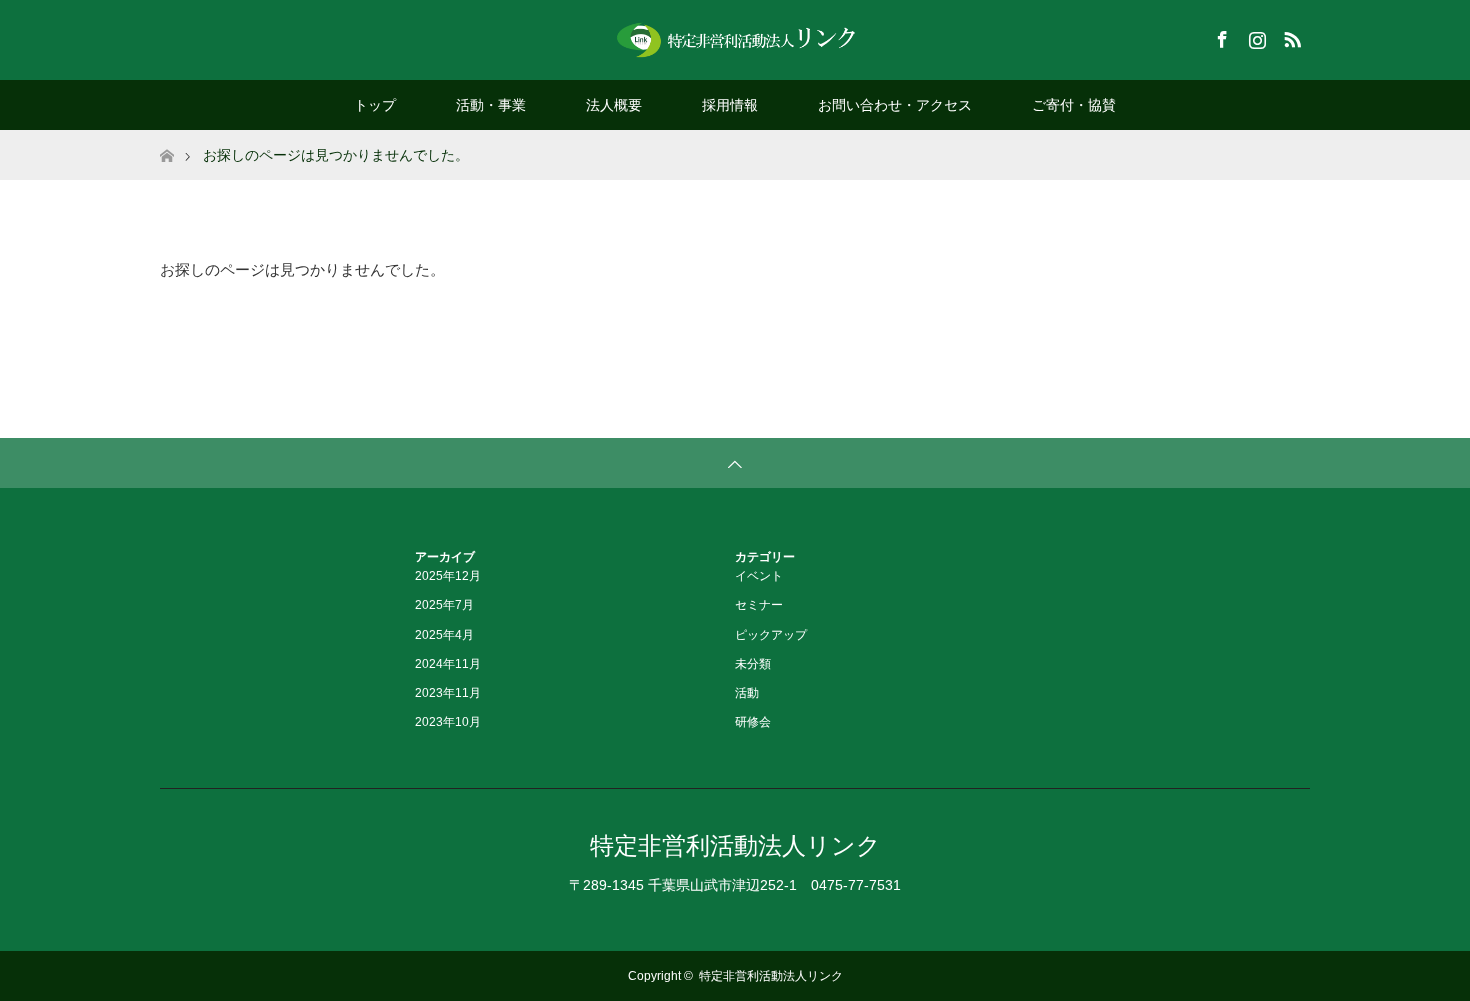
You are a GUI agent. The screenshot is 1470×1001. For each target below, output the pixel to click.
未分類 (753, 664)
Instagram (1255, 36)
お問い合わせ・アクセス (895, 105)
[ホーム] (166, 137)
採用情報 (730, 105)
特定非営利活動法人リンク (735, 845)
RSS (1290, 36)
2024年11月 (448, 664)
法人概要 (614, 105)
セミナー (759, 605)
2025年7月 (444, 605)
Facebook (1220, 36)
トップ (375, 105)
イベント (759, 576)
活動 (747, 693)
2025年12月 (448, 576)
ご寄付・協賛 (1074, 105)
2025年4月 (444, 635)
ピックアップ (771, 635)
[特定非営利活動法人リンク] (735, 39)
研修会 (753, 722)
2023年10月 (448, 722)
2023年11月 (448, 693)
